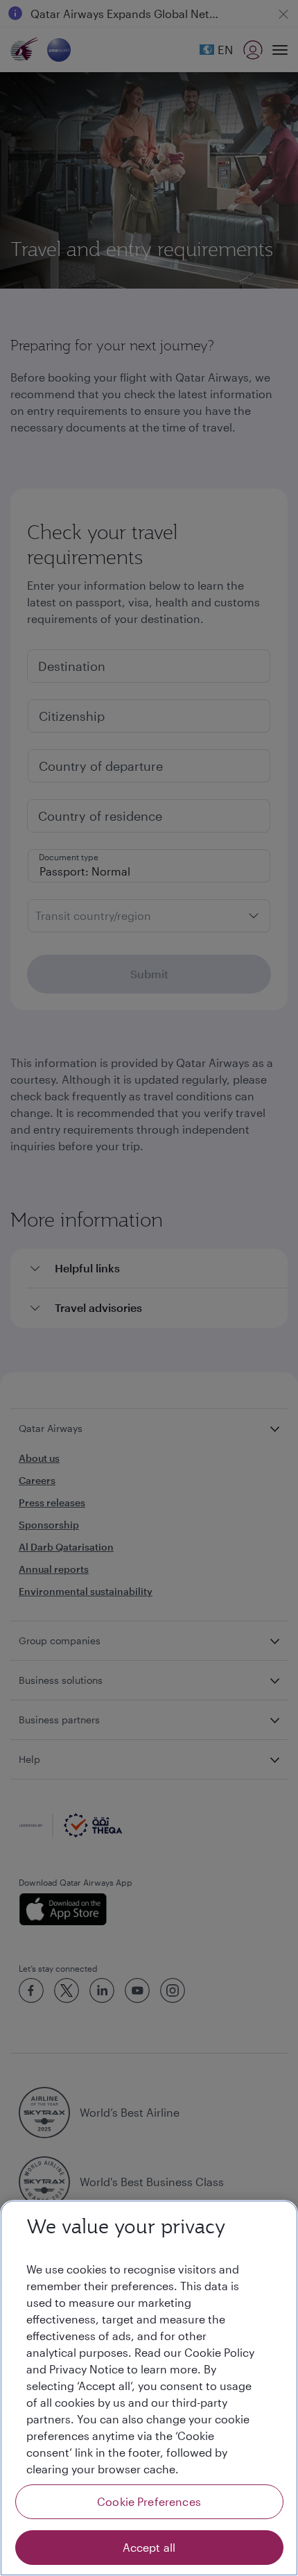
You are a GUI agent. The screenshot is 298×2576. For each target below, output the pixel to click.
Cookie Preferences (149, 2501)
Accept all (149, 2547)
